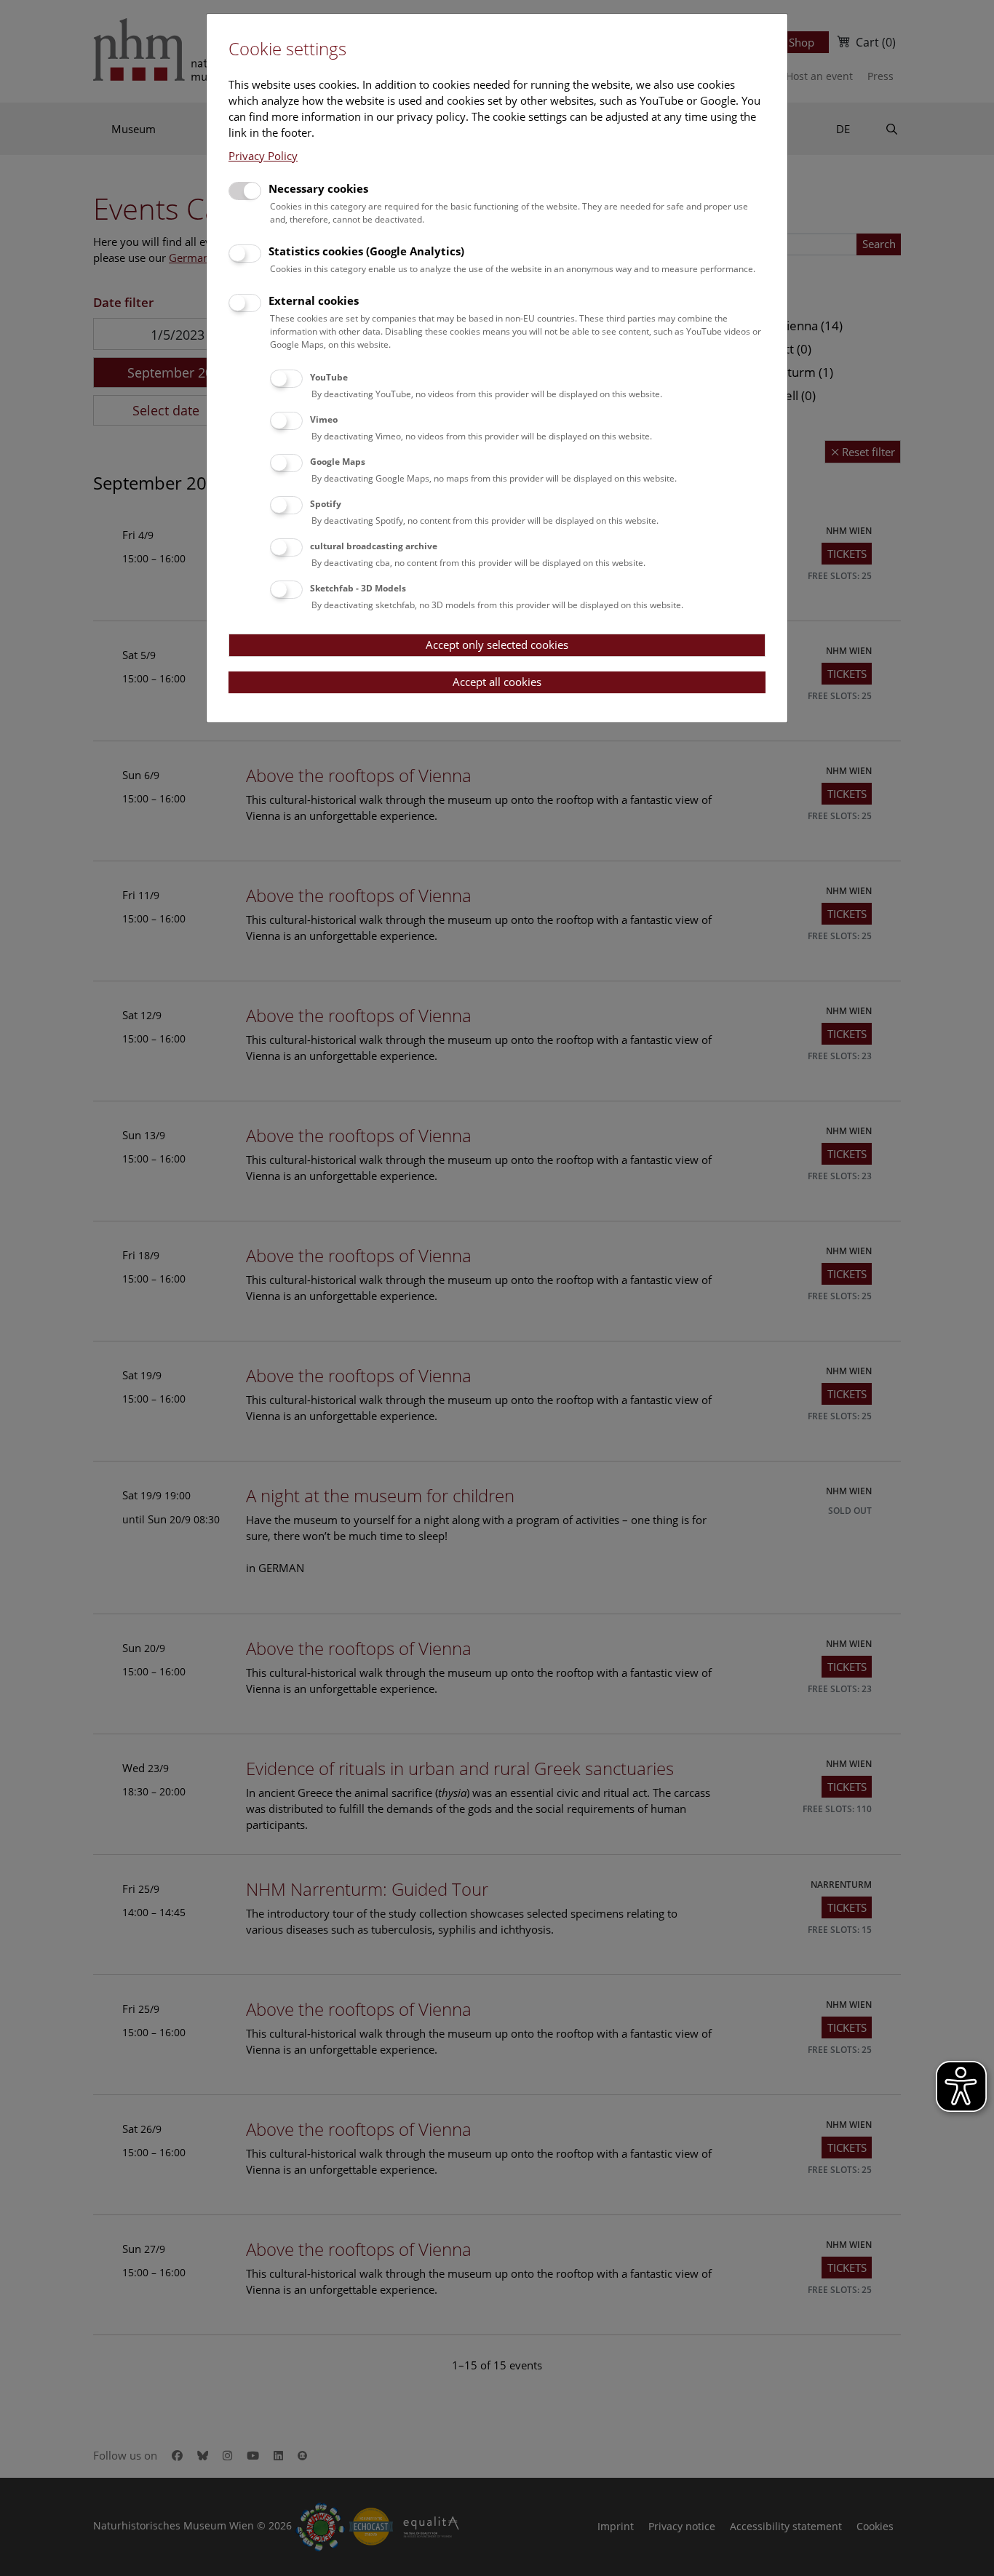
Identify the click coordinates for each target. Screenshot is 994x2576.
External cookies (314, 300)
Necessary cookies (318, 188)
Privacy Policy (263, 156)
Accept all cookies (497, 682)
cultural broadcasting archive (374, 546)
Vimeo (324, 419)
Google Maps (338, 462)
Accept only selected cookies (497, 645)
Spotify (326, 504)
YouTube (329, 377)
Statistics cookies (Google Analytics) (366, 251)
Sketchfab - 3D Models (358, 588)
